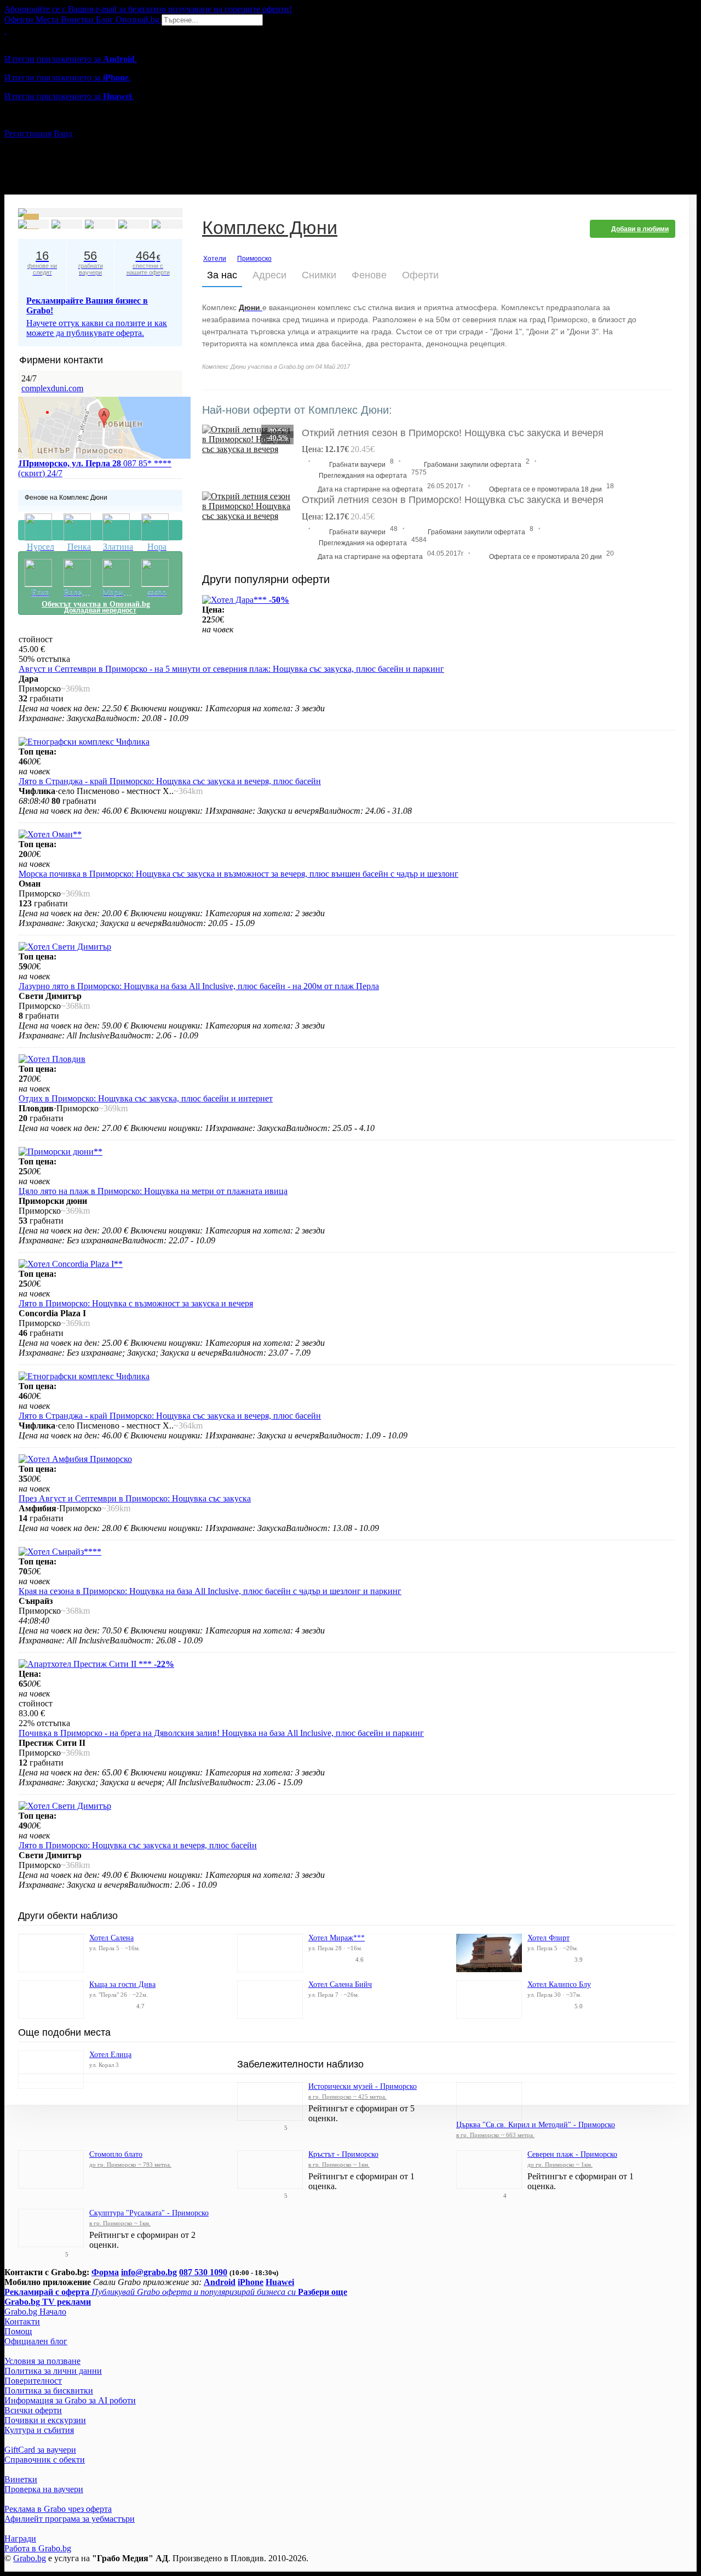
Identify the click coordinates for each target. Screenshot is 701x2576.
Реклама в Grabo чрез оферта (58, 2509)
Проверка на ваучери (44, 2489)
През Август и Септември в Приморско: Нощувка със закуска (135, 1498)
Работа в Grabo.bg (38, 2548)
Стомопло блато (116, 2154)
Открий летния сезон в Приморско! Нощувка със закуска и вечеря (453, 500)
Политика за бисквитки (49, 2391)
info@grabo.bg (149, 2272)
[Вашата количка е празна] (5, 30)
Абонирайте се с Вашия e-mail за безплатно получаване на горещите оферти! (148, 9)
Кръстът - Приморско (343, 2154)
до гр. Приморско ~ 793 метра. (130, 2164)
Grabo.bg (30, 2558)
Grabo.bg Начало (35, 2312)
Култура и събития (39, 2430)
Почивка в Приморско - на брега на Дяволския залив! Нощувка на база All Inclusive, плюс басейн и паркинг (221, 1733)
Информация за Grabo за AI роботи (70, 2400)
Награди (20, 2538)
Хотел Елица (110, 2055)
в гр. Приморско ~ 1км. (339, 2164)
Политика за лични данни (53, 2371)
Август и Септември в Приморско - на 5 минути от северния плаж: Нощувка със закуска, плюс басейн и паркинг (231, 669)
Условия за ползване (42, 2361)
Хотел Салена (111, 1938)
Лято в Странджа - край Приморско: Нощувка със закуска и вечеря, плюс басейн (170, 781)
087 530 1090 (203, 2272)
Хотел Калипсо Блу (559, 1984)
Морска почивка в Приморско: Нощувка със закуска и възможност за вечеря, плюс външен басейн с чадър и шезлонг (239, 874)
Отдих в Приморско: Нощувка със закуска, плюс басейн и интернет (146, 1098)
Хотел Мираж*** (337, 1938)
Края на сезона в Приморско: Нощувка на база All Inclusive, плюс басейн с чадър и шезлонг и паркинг (210, 1591)
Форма (105, 2272)
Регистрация (28, 133)
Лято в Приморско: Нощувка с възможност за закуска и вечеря (136, 1303)
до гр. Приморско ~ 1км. (560, 2164)
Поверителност (33, 2381)
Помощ (18, 2331)
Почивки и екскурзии (45, 2420)
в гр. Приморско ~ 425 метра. (347, 2097)
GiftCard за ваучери (40, 2450)
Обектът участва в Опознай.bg (96, 604)
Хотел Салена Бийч (340, 1984)
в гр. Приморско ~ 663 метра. (495, 2135)
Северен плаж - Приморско (572, 2154)
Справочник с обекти (45, 2460)
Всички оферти (33, 2410)
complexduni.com (52, 388)
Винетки (21, 2479)
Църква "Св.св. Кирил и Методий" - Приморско (536, 2125)
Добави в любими (640, 229)
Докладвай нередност (100, 530)
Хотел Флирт (548, 1938)
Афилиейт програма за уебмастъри (70, 2519)
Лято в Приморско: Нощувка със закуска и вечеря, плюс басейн (138, 1845)
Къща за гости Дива (122, 1984)
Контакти (22, 2321)
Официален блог (36, 2341)
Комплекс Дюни (270, 229)
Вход (63, 133)
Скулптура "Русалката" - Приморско (149, 2213)
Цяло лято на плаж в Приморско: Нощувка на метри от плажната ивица (153, 1191)
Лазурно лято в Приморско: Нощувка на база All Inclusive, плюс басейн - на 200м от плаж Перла (199, 986)
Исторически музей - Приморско (363, 2086)
